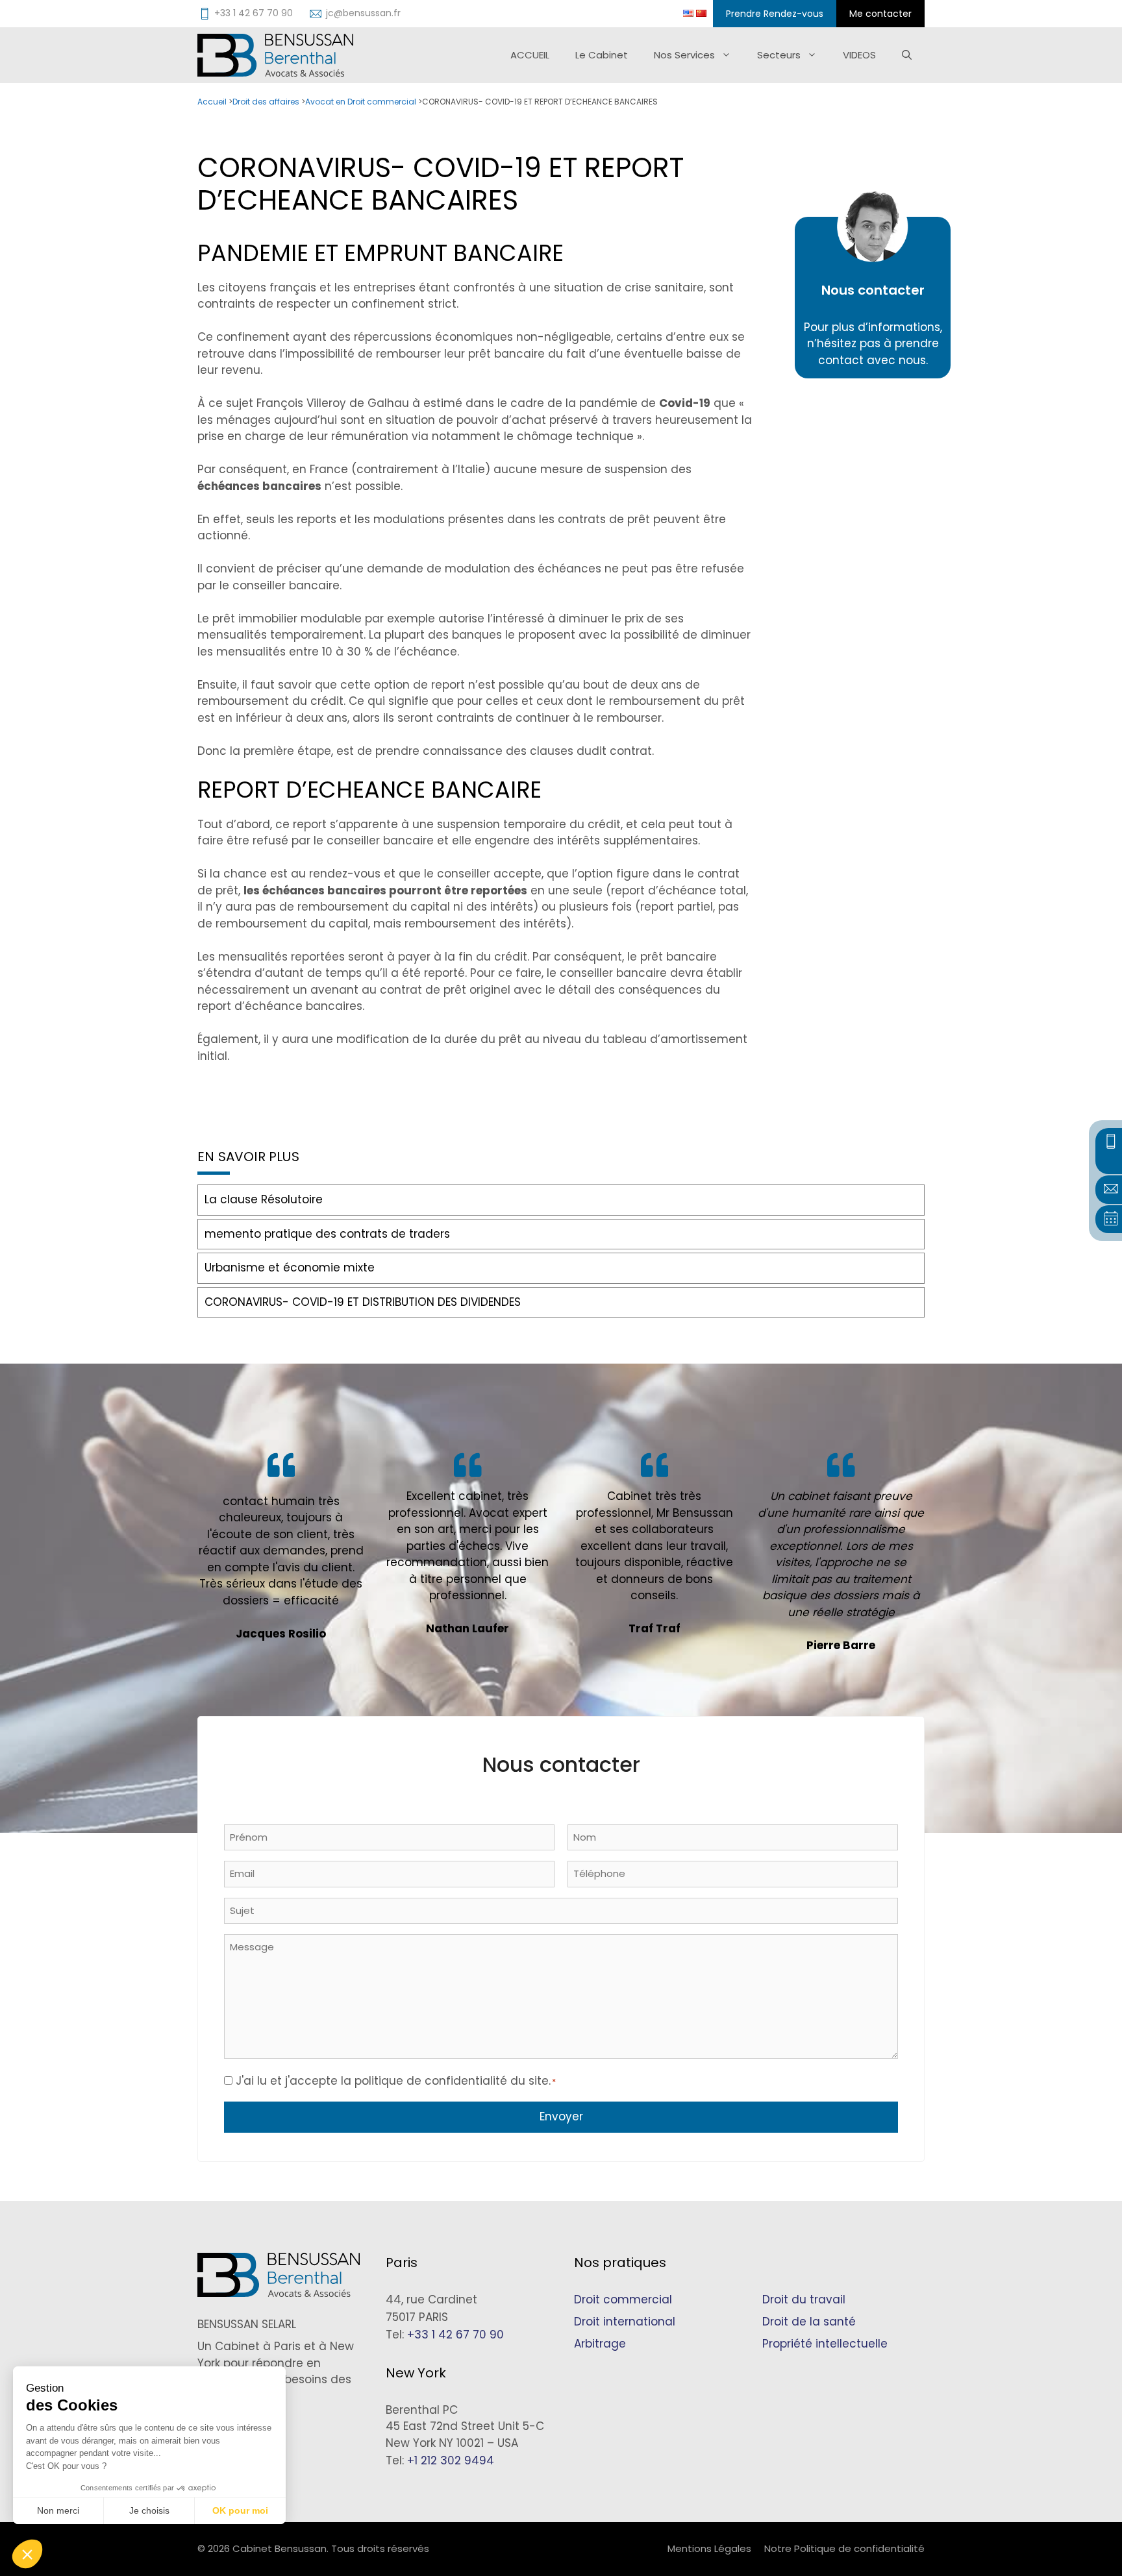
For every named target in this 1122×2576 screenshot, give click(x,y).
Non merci (58, 2510)
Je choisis (149, 2510)
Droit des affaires (266, 102)
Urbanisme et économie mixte (290, 1268)
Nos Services (684, 55)
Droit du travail (804, 2300)
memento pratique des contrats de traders (327, 1234)
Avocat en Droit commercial (361, 102)
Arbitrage (600, 2344)
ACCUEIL (530, 55)
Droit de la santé (809, 2322)
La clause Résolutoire (264, 1199)
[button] (27, 2554)
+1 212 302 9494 (451, 2460)
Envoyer (561, 2116)
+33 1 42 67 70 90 (455, 2335)
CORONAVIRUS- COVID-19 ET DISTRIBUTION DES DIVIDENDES (363, 1302)
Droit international (625, 2322)
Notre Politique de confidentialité (844, 2548)
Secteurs (779, 55)
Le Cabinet (602, 55)
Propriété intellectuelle (825, 2344)
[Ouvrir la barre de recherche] (907, 55)
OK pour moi (240, 2510)
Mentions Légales (709, 2548)
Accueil (212, 102)
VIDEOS (859, 55)
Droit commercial (623, 2300)
